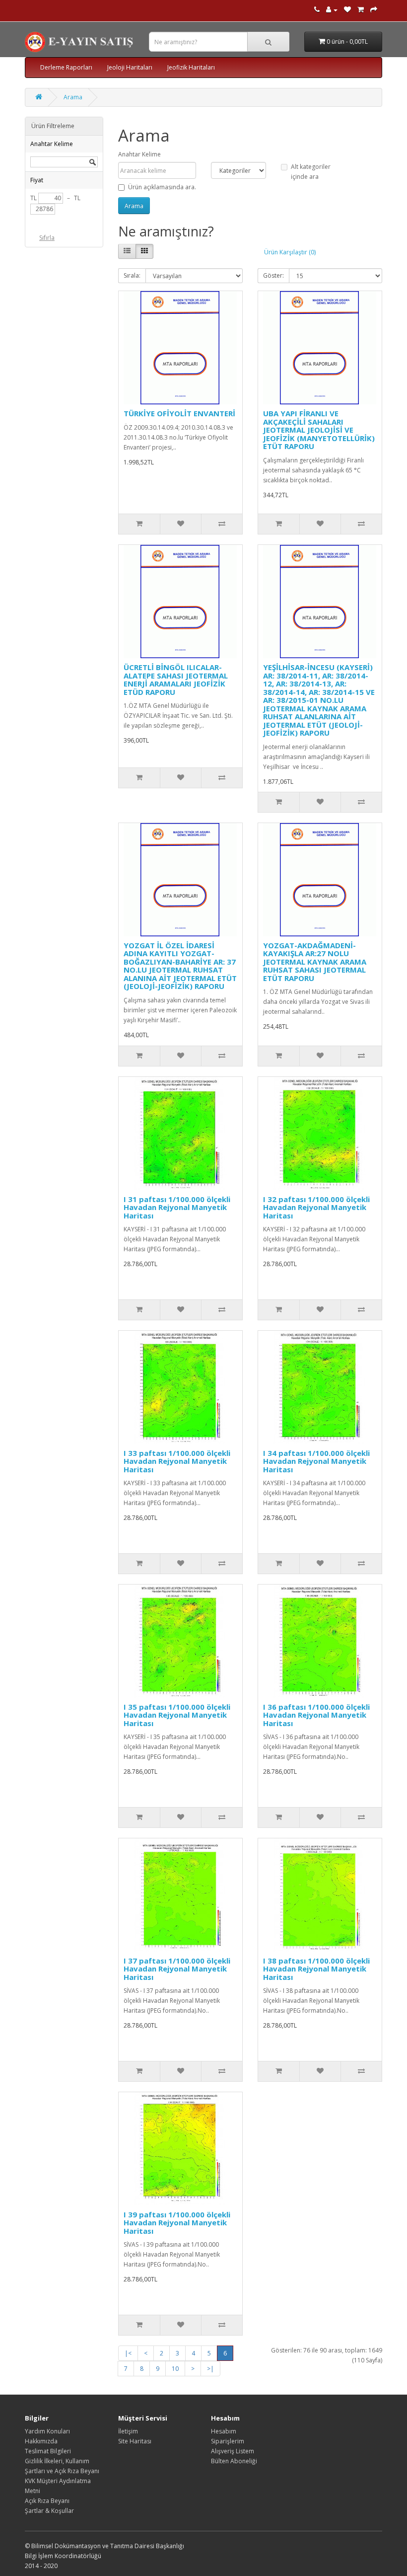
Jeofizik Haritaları (191, 67)
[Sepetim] (361, 10)
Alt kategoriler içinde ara (311, 172)
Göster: (273, 275)
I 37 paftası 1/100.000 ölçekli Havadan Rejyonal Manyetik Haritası (177, 1969)
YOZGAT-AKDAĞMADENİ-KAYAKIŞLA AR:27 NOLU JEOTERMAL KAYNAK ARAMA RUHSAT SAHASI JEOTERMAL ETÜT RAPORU (315, 962)
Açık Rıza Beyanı (47, 2501)
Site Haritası (135, 2441)
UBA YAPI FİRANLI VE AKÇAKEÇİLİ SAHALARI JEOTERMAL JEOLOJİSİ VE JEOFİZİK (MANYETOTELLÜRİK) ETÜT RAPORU (319, 430)
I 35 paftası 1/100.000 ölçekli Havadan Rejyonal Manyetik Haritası (177, 1715)
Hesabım (224, 2431)
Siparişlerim (228, 2441)
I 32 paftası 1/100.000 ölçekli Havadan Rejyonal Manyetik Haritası (316, 1207)
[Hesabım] (332, 10)
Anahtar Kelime (139, 154)
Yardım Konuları (47, 2431)
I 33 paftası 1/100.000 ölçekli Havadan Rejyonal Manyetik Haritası (177, 1461)
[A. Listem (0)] (347, 10)
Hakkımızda (41, 2441)
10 (175, 2369)
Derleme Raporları (66, 67)
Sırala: (132, 275)
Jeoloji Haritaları (130, 67)
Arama (73, 97)
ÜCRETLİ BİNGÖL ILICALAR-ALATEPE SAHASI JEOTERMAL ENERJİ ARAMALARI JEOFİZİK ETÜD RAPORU (176, 680)
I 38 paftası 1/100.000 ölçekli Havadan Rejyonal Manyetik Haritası (316, 1969)
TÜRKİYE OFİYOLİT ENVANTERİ (179, 413)
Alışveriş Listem (233, 2451)
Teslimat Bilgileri (48, 2451)
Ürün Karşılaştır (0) (290, 252)
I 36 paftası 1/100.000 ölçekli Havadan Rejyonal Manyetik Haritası (316, 1715)
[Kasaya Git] (374, 10)
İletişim (128, 2431)
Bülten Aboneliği (234, 2461)
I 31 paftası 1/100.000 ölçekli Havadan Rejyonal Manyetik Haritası (177, 1207)
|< (128, 2353)
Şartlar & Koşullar (49, 2511)
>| (210, 2369)
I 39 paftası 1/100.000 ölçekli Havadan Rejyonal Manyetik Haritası (177, 2223)
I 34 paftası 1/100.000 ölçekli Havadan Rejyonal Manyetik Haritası (316, 1461)
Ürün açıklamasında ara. (162, 187)
